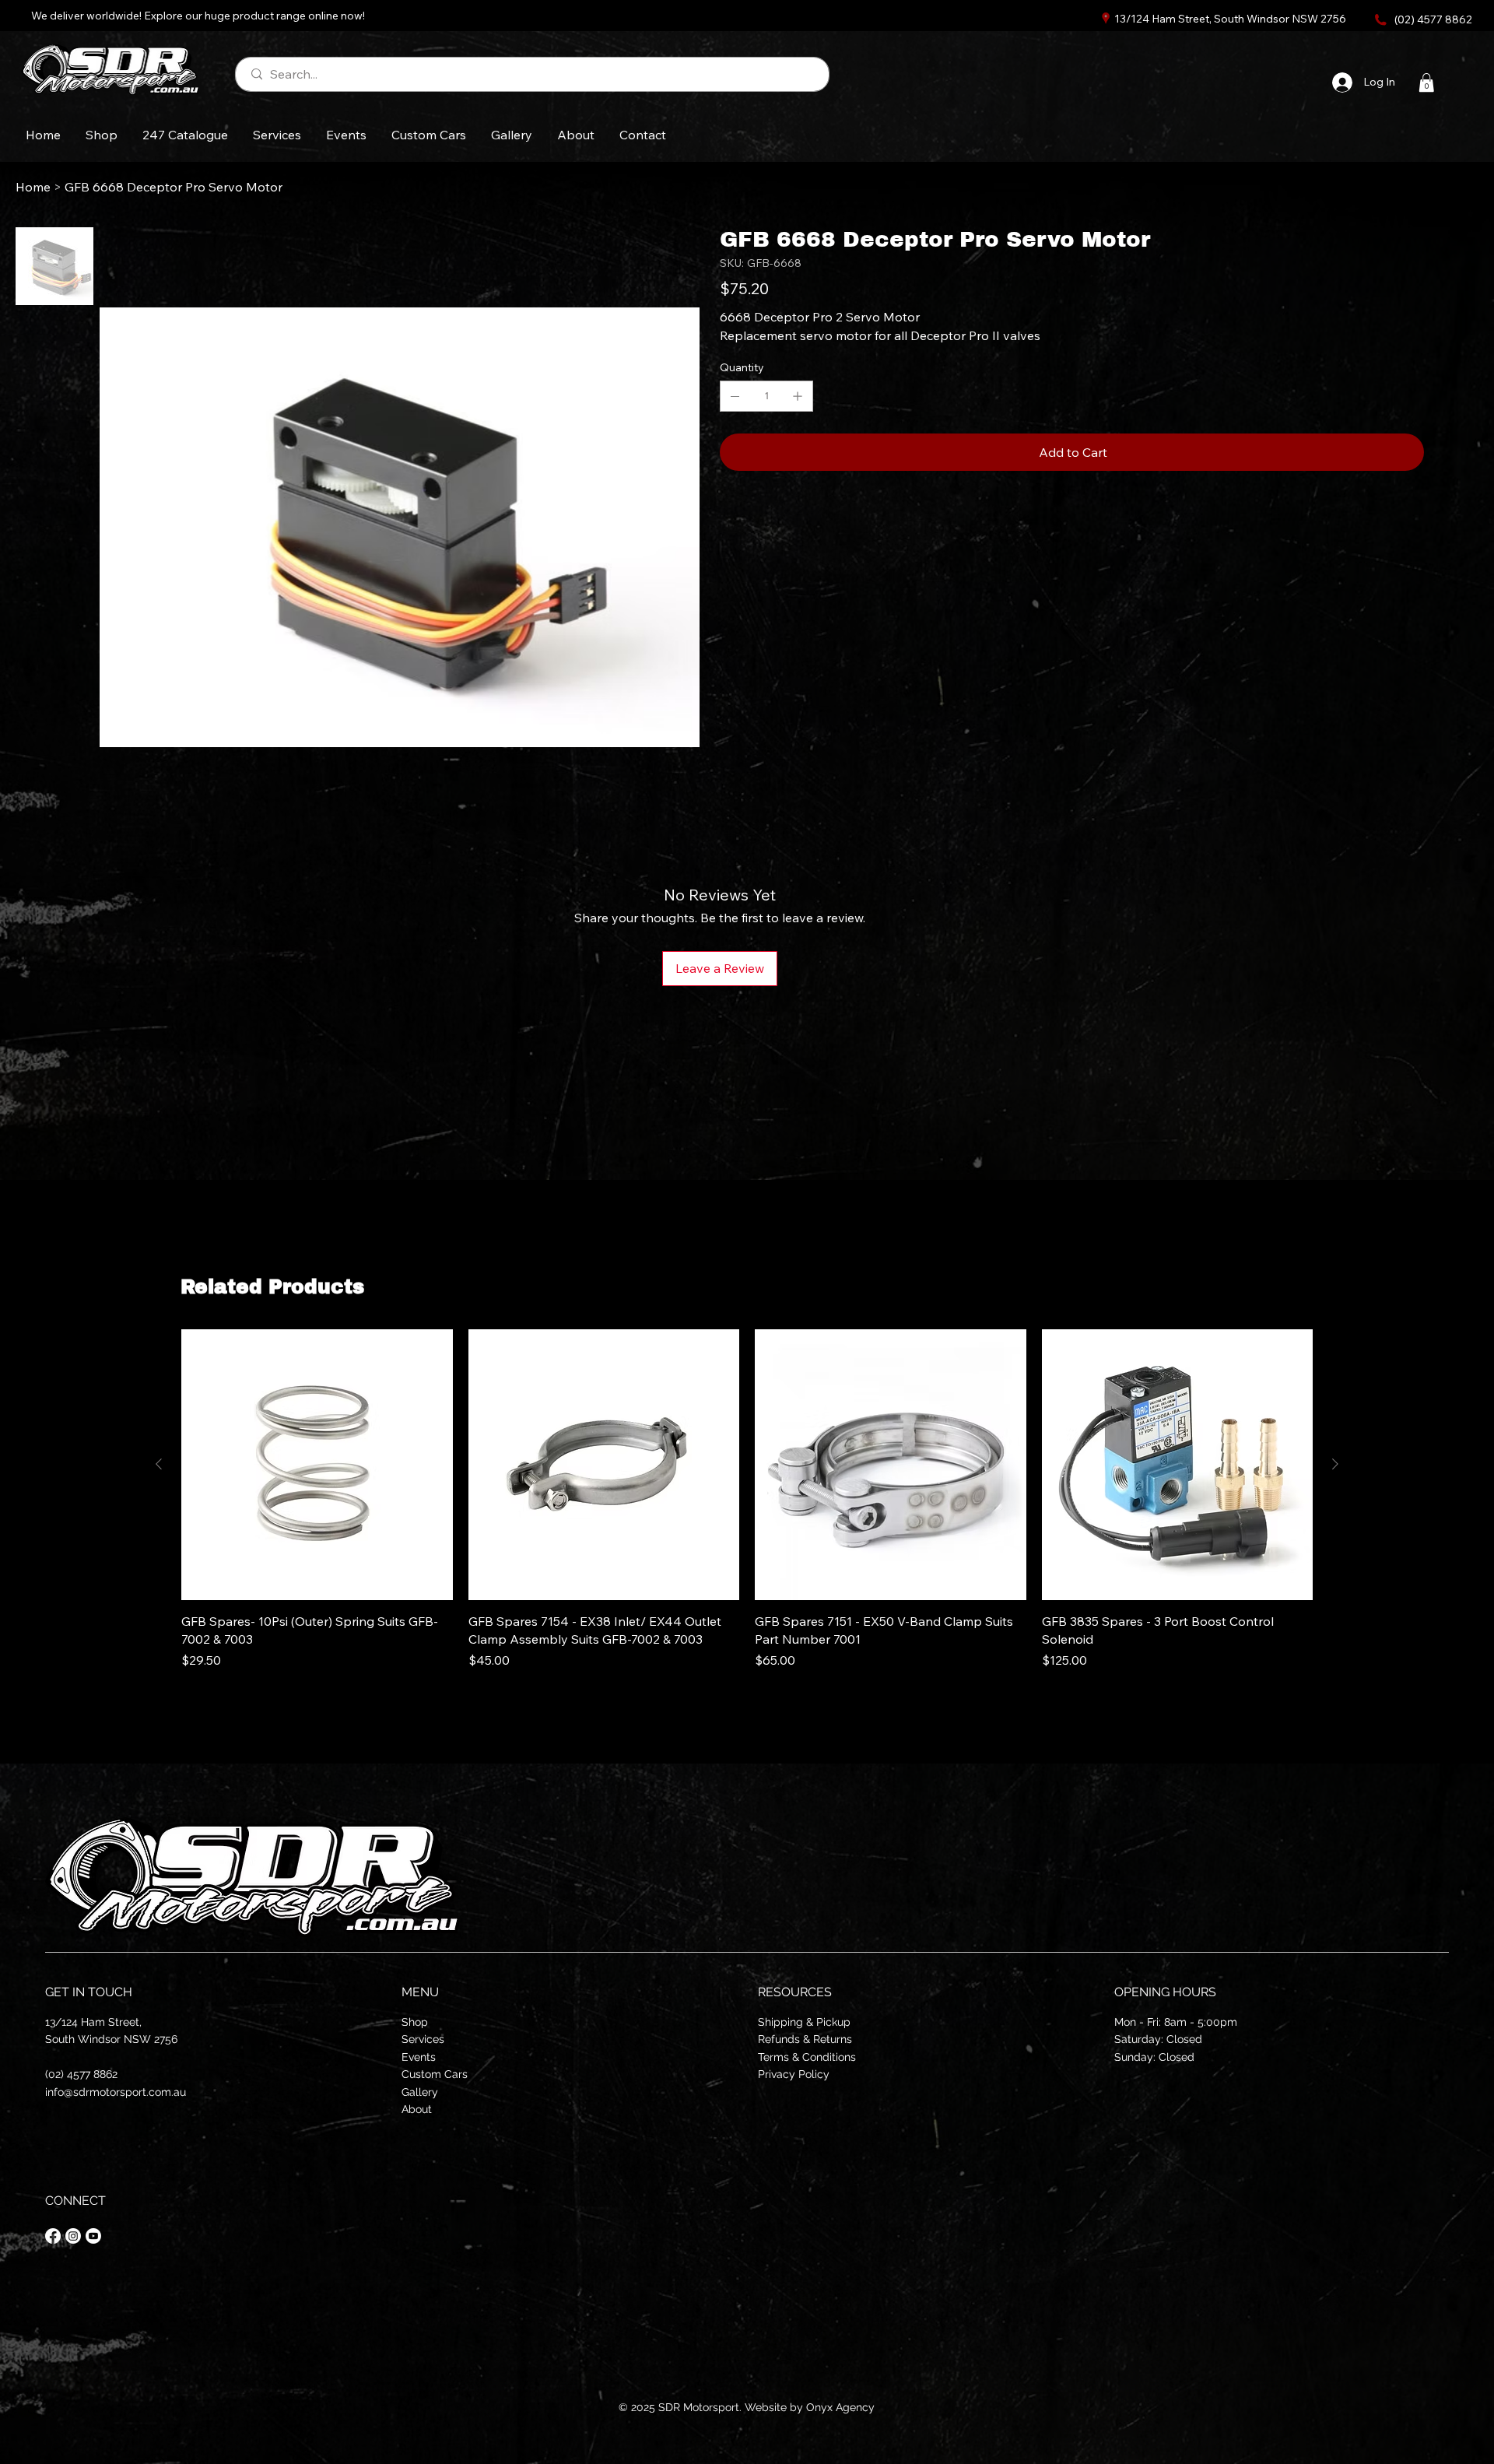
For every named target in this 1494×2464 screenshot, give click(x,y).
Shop (415, 2022)
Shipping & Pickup (804, 2022)
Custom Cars (435, 2074)
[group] (747, 1499)
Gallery (420, 2092)
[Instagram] (73, 2236)
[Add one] (798, 396)
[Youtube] (93, 2236)
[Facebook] (53, 2236)
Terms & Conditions (807, 2057)
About (417, 2109)
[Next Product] (1335, 1464)
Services (423, 2039)
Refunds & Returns (805, 2039)
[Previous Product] (159, 1464)
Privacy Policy (794, 2074)
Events (419, 2057)
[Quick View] (317, 1465)
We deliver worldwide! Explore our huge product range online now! (198, 16)
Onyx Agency (840, 2407)
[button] (1426, 82)
